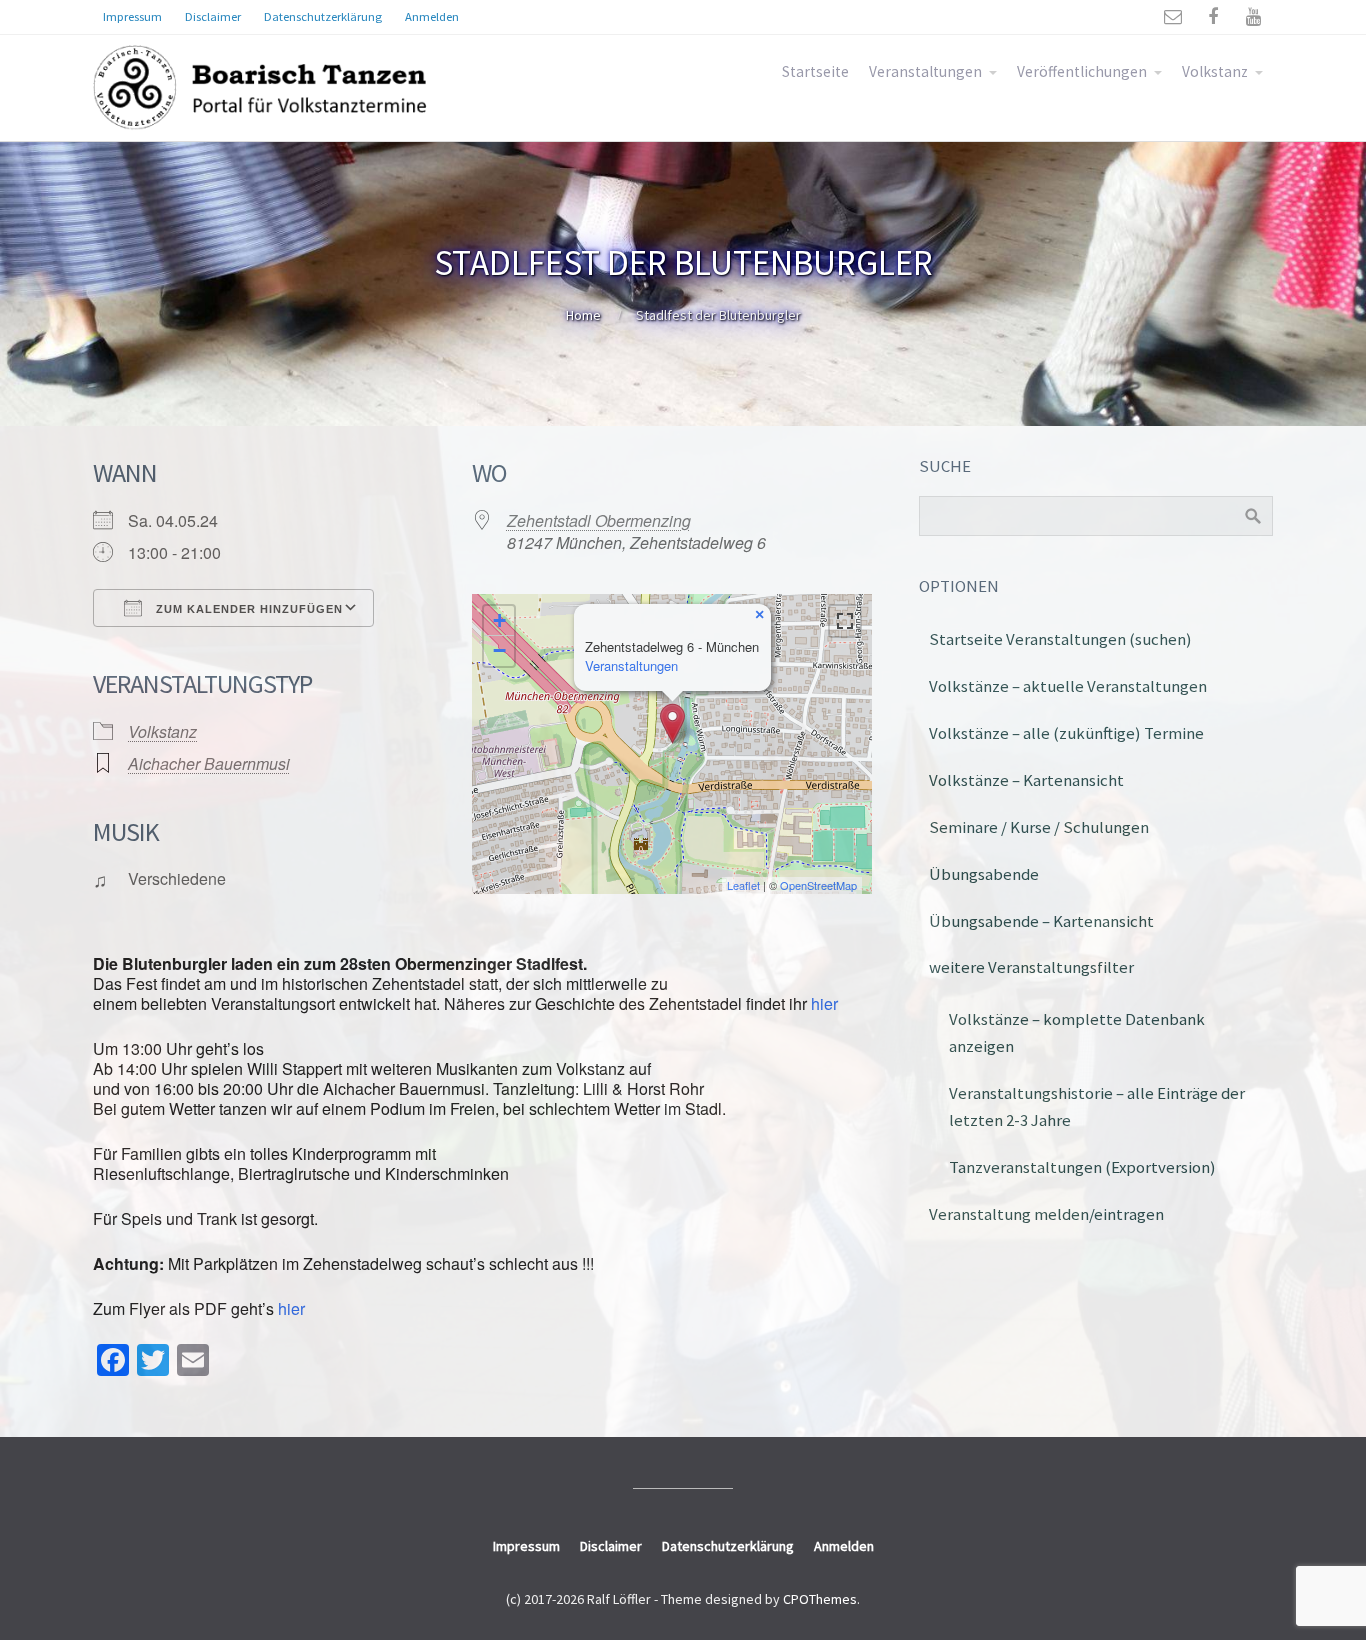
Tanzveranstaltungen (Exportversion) (1082, 1167)
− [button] (499, 650)
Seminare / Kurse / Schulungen (1039, 827)
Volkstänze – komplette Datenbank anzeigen (1077, 1032)
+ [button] (499, 620)
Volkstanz (1215, 71)
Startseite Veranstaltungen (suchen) (1060, 639)
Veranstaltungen (925, 71)
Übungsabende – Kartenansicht (1041, 921)
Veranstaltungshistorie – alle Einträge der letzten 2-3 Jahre (1097, 1106)
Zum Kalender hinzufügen (247, 609)
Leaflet (743, 885)
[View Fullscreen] (845, 621)
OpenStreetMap (818, 885)
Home (583, 315)
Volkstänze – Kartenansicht (1026, 780)
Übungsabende (984, 874)
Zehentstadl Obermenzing (599, 520)
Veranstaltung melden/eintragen (1046, 1214)
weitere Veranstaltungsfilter (1031, 967)
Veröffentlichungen (1082, 71)
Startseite (815, 71)
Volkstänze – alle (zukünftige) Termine (1066, 733)
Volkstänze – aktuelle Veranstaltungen (1068, 686)
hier (822, 1003)
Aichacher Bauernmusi (209, 763)
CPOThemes (820, 1599)
